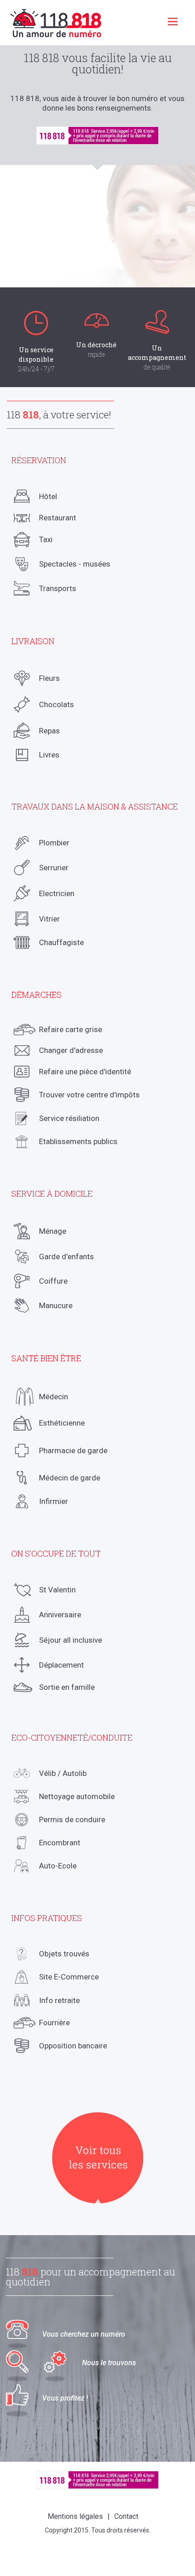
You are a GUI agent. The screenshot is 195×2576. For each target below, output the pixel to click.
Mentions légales (75, 2516)
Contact (126, 2516)
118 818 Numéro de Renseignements (56, 23)
